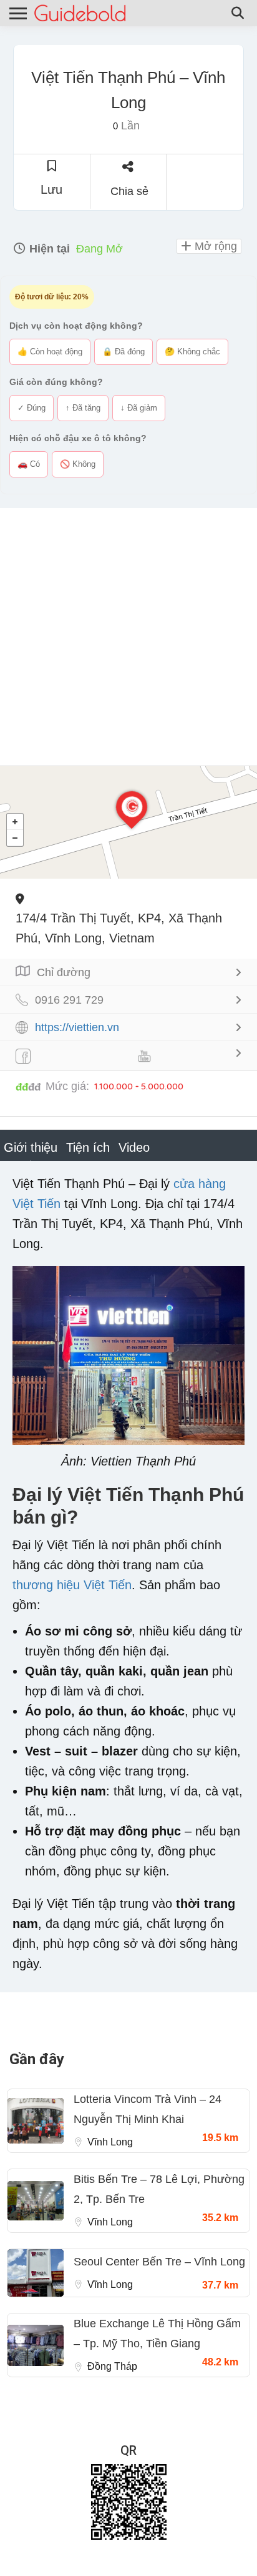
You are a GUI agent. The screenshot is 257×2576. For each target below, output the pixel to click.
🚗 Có (29, 464)
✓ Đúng (32, 408)
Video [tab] (134, 1147)
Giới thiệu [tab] (31, 1147)
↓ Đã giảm (139, 408)
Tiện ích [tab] (88, 1147)
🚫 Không (78, 464)
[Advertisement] (128, 637)
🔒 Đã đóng (124, 352)
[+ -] (128, 822)
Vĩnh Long (110, 2142)
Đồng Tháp (112, 2366)
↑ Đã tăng (83, 408)
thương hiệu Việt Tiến (72, 1585)
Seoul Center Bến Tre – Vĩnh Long (159, 2262)
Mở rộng (214, 246)
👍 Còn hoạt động (50, 352)
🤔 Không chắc (192, 352)
